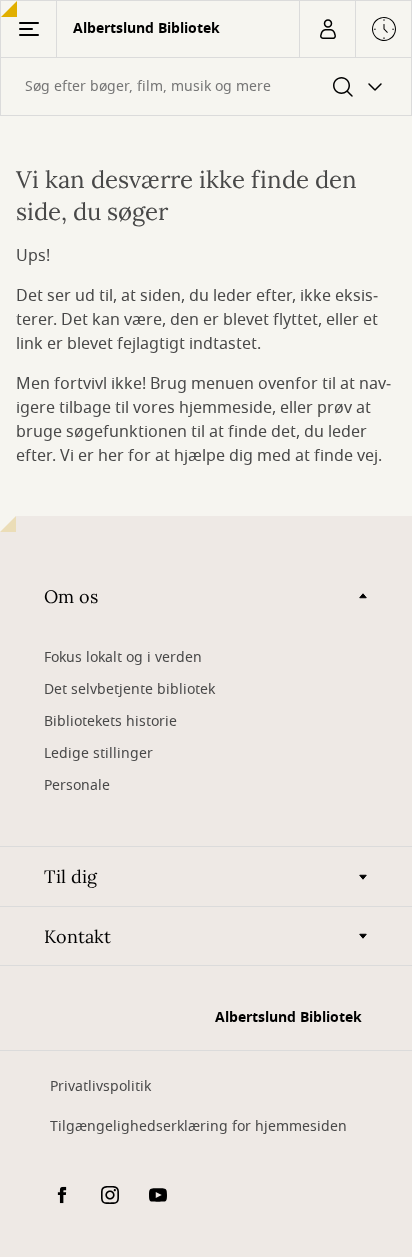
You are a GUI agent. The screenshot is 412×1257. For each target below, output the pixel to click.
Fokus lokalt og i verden (123, 657)
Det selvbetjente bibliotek (129, 689)
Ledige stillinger (98, 753)
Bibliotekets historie (110, 721)
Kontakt (77, 936)
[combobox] (206, 86)
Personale (77, 785)
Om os (71, 596)
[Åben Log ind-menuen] (327, 29)
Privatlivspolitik (100, 1086)
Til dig (70, 876)
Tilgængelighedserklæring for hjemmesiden (198, 1126)
